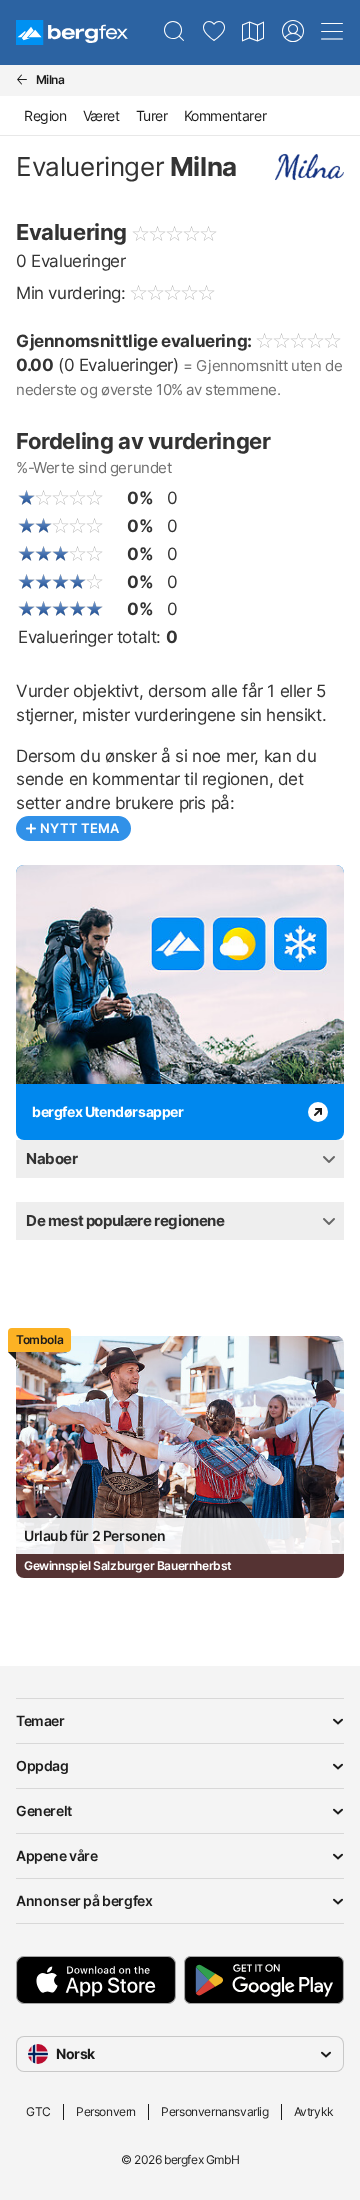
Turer (152, 115)
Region (45, 115)
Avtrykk (314, 2111)
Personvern (106, 2111)
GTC (38, 2111)
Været (101, 115)
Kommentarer (225, 115)
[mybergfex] (293, 32)
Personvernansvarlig (214, 2111)
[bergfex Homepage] (72, 32)
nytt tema (79, 828)
